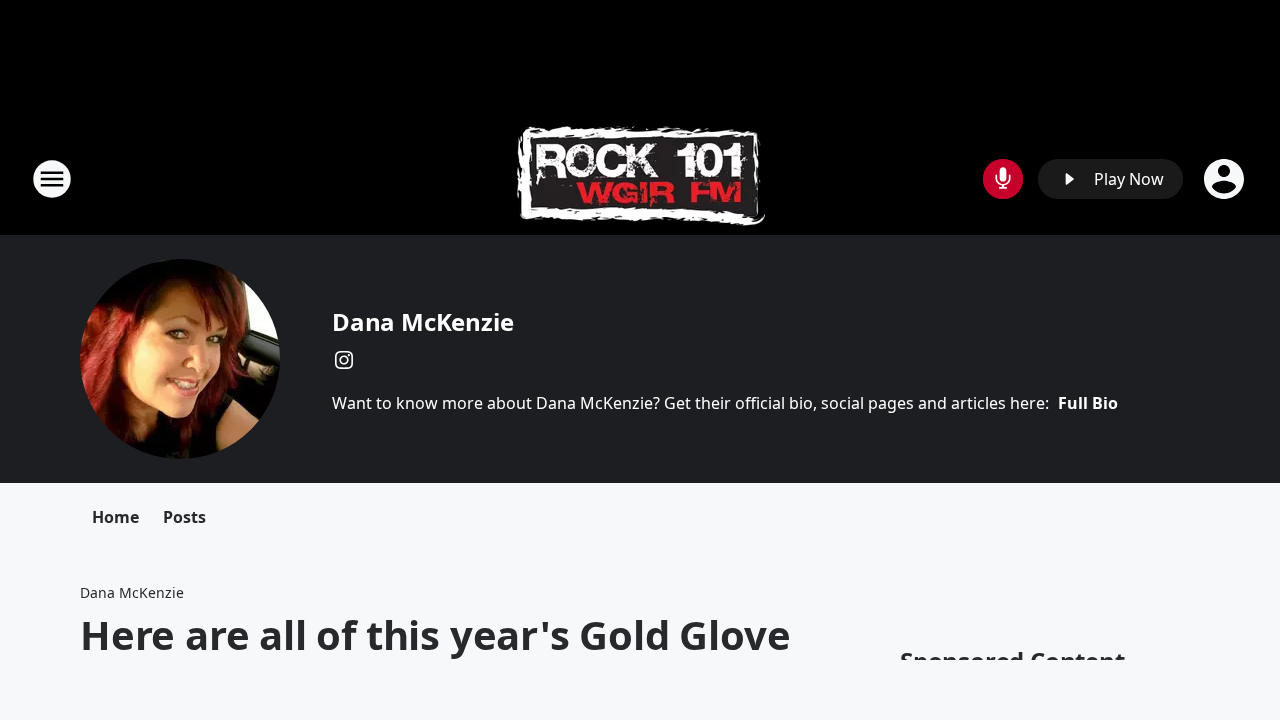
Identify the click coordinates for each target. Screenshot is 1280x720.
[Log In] (1226, 179)
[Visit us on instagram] (344, 360)
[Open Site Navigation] (52, 179)
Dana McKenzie (422, 321)
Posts (184, 517)
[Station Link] (640, 178)
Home (115, 517)
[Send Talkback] (1003, 179)
